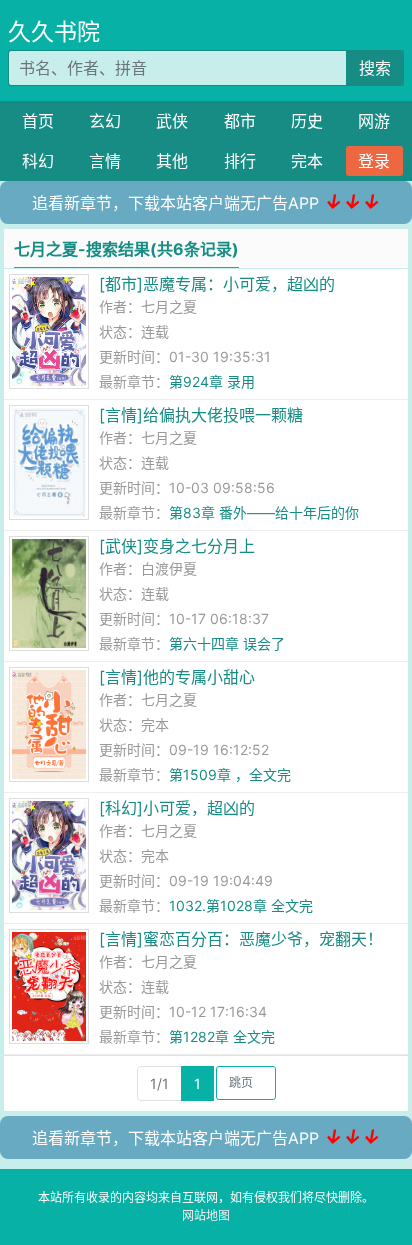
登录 (374, 161)
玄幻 (105, 121)
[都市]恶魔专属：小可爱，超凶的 (217, 284)
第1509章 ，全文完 (230, 774)
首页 (38, 121)
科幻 (38, 161)
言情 (105, 161)
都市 (240, 121)
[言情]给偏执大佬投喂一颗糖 (201, 415)
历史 (307, 121)
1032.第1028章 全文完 (241, 905)
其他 (172, 161)
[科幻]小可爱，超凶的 (177, 808)
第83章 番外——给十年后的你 (264, 512)
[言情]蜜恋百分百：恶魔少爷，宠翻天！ (241, 939)
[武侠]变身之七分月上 (177, 546)
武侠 (172, 121)
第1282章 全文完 (222, 1036)
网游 (374, 121)
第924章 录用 (212, 381)
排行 (240, 161)
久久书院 (54, 32)
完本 (307, 161)
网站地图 (206, 1215)
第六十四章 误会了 (227, 643)
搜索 (375, 68)
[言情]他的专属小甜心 (177, 677)
